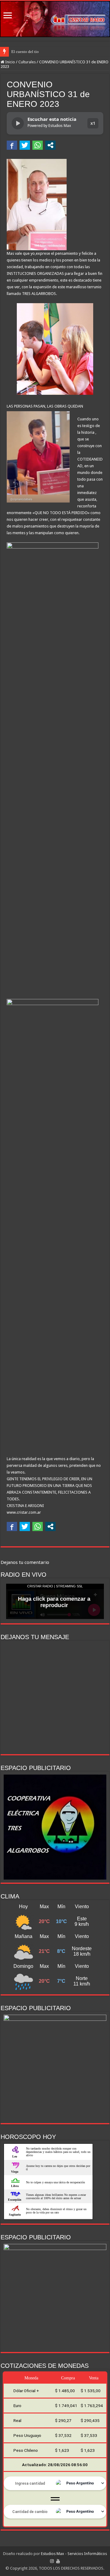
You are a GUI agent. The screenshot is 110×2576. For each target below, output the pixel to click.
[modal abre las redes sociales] (50, 145)
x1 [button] (93, 123)
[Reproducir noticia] (18, 123)
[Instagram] (52, 2561)
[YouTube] (58, 2561)
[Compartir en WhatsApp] (38, 145)
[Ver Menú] (8, 16)
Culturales (27, 62)
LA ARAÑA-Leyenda (29, 52)
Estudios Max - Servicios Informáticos (74, 2554)
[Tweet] (25, 145)
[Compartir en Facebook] (12, 145)
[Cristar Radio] (55, 19)
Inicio (10, 62)
